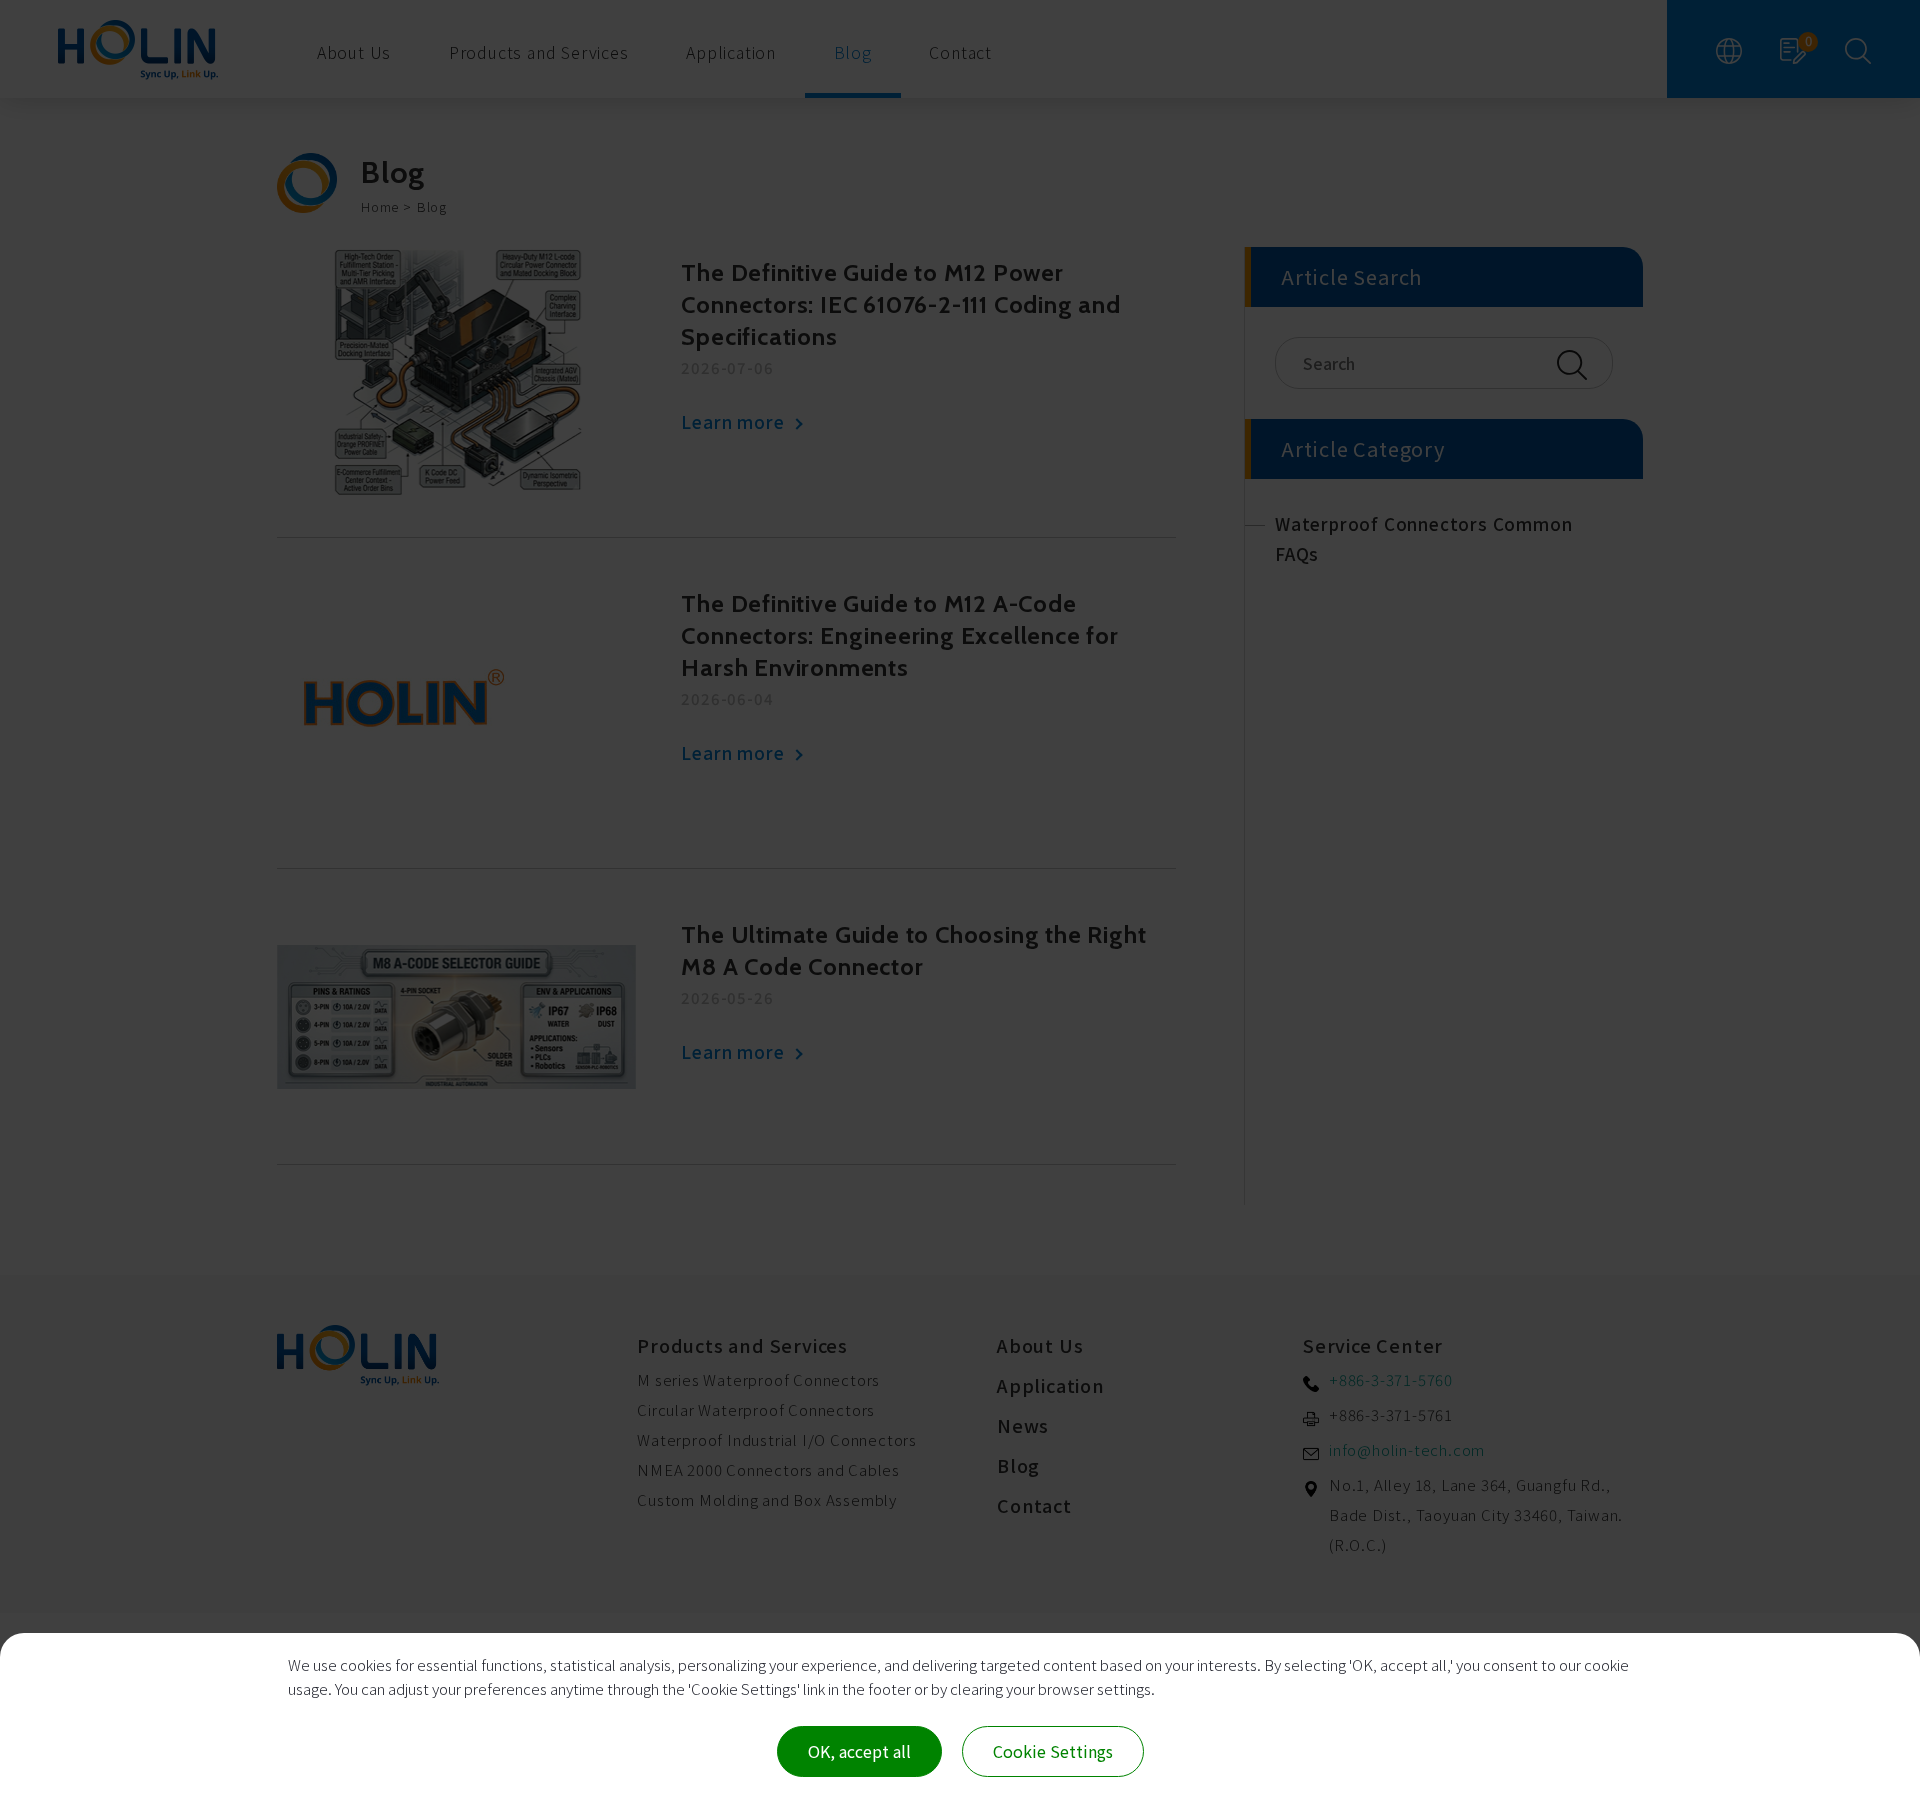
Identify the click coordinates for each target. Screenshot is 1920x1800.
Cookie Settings (1053, 1751)
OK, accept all (859, 1751)
